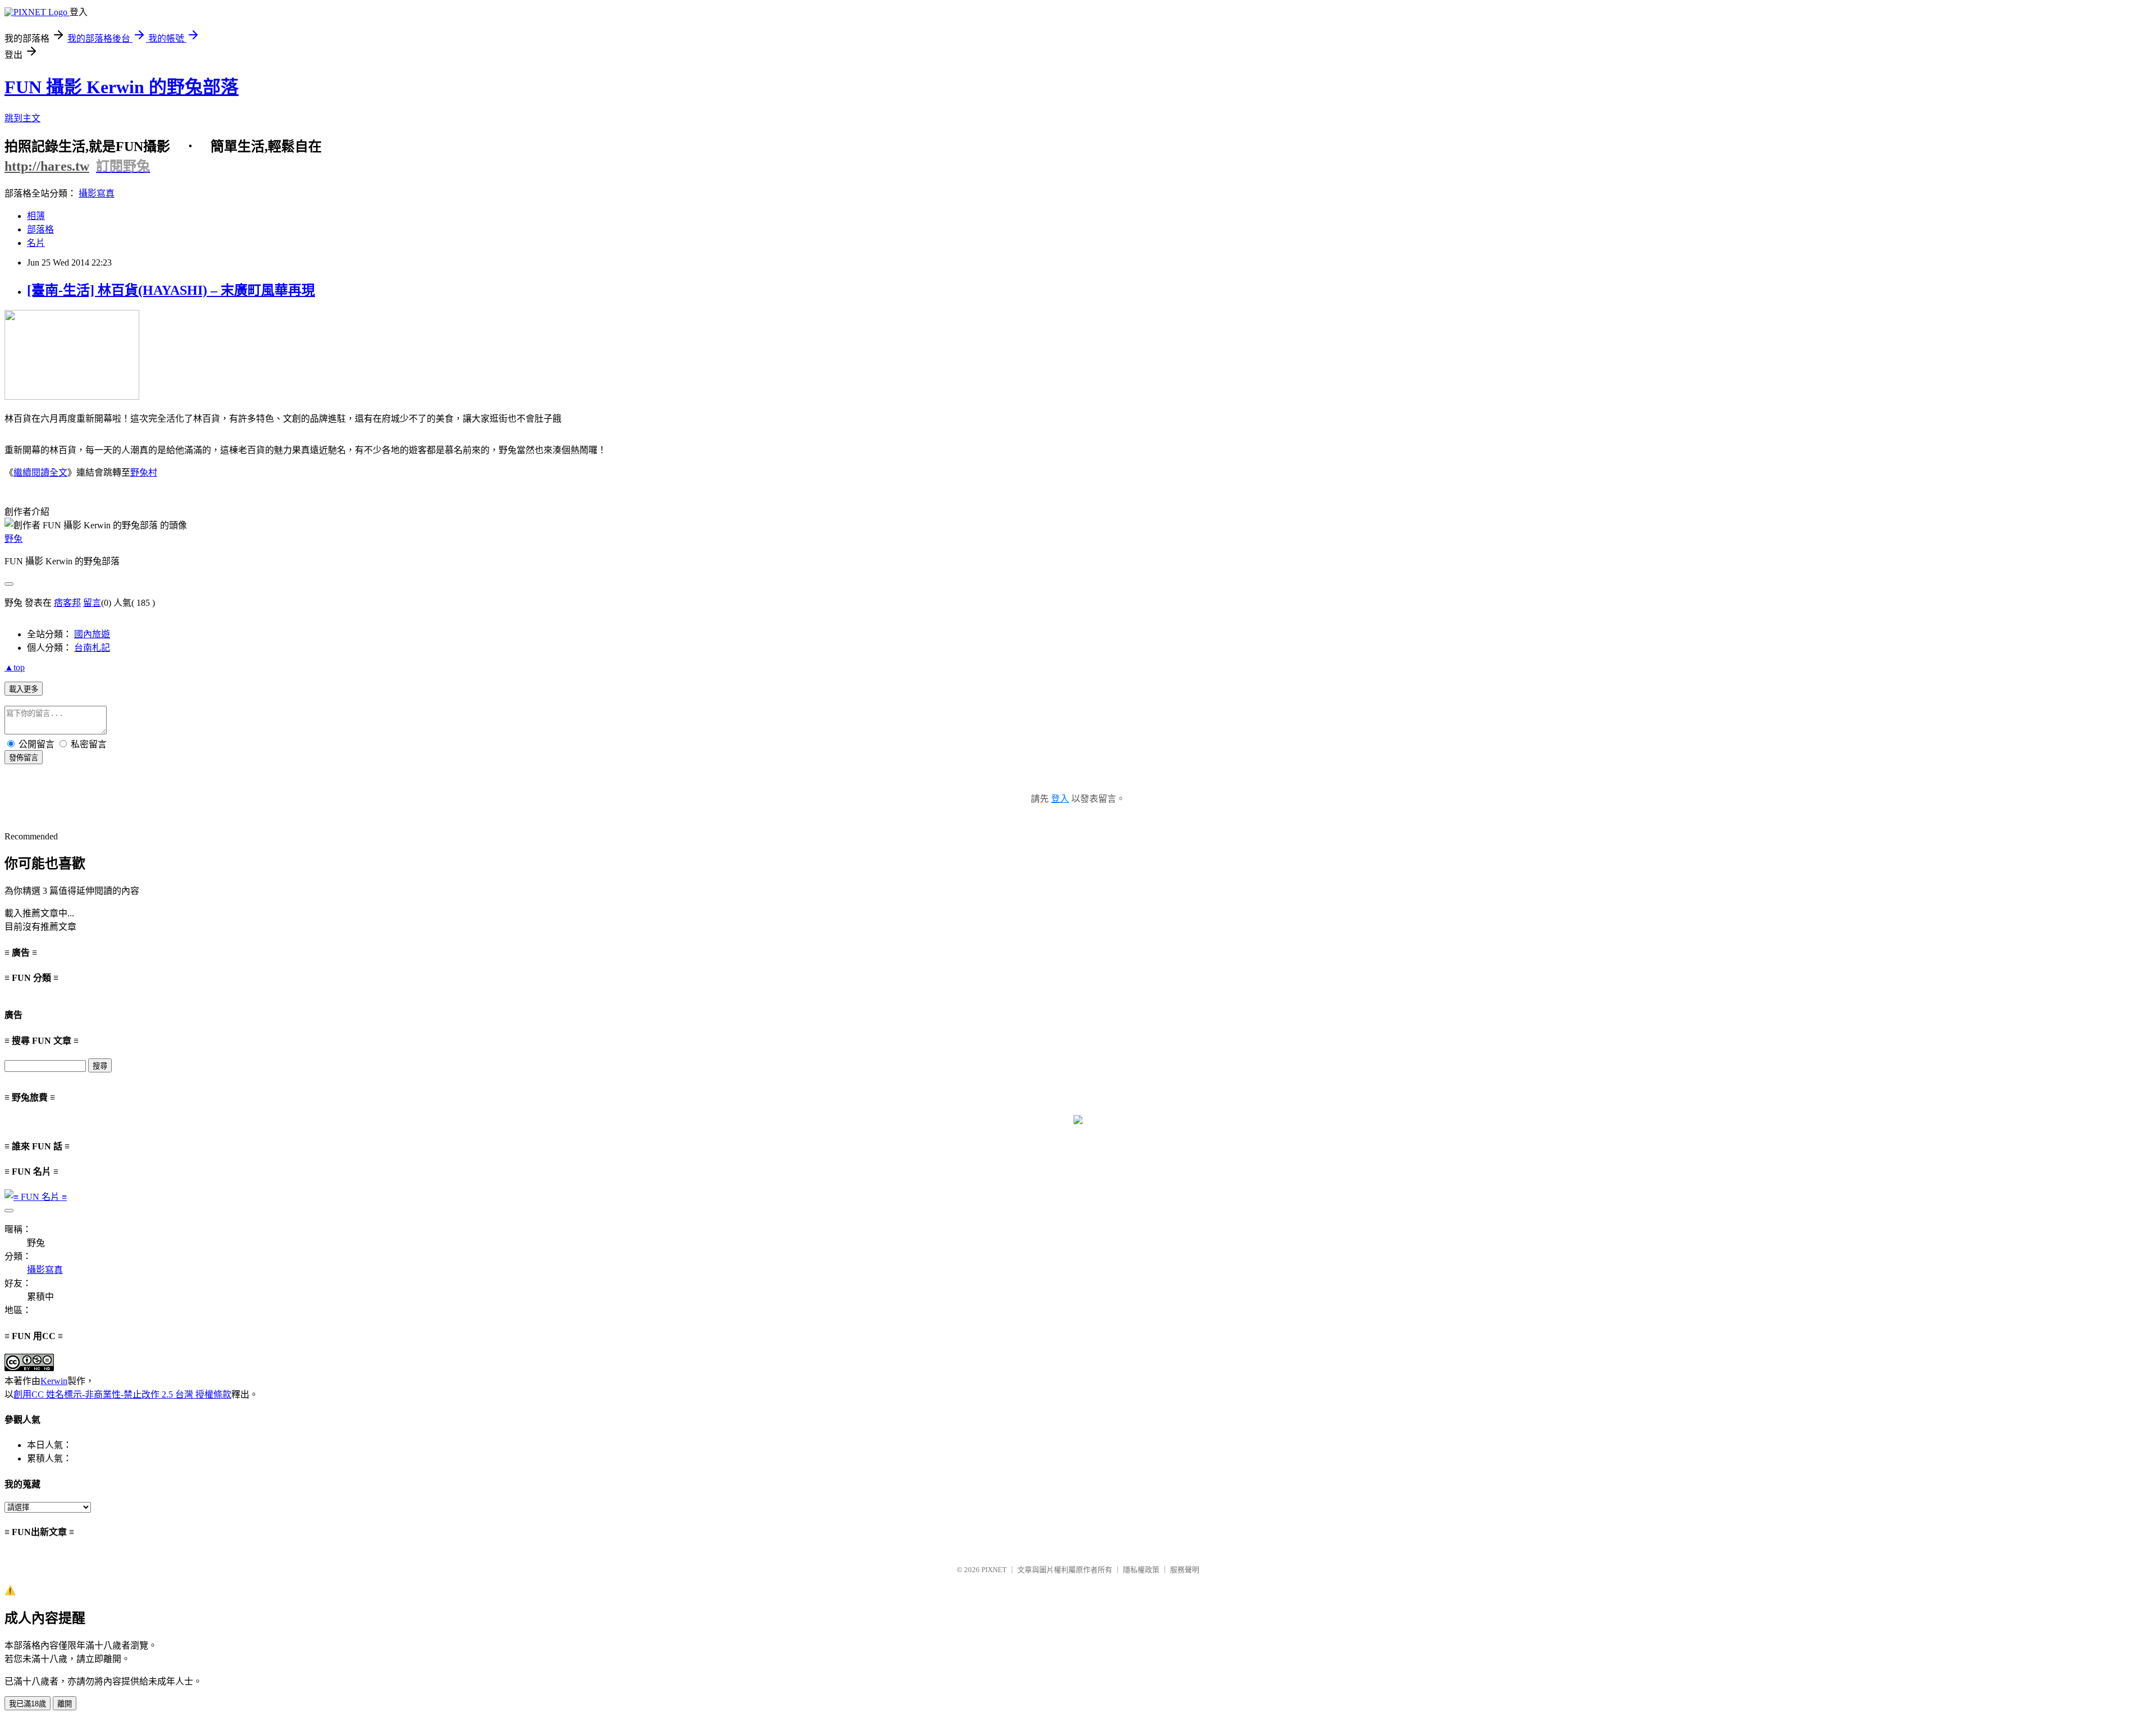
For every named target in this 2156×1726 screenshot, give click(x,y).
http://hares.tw (47, 166)
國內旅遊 (92, 634)
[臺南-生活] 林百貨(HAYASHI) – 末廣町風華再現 (171, 290)
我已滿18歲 (28, 1704)
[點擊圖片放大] (72, 397)
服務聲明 (1185, 1570)
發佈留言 (24, 758)
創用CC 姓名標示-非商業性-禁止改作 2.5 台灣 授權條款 (122, 1394)
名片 (36, 243)
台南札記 (92, 648)
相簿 (36, 216)
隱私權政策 (1141, 1570)
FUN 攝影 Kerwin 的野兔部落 (122, 87)
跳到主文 (22, 118)
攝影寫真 (97, 193)
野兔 (13, 539)
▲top (15, 667)
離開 (65, 1704)
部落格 (40, 229)
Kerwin (54, 1381)
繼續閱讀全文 (40, 472)
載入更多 (24, 689)
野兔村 (144, 472)
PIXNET (994, 1570)
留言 (92, 603)
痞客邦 (67, 603)
